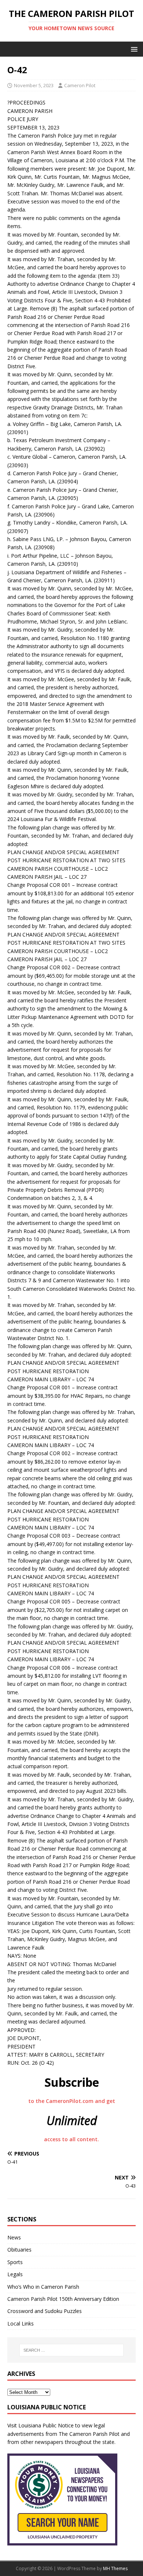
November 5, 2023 (34, 85)
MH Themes (115, 2568)
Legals (15, 2274)
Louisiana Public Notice (46, 2425)
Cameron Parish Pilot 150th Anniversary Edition (63, 2299)
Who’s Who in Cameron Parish (43, 2287)
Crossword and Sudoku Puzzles (45, 2311)
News (14, 2237)
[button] (133, 49)
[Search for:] (72, 2350)
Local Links (21, 2323)
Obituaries (19, 2250)
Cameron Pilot (80, 85)
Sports (15, 2262)
